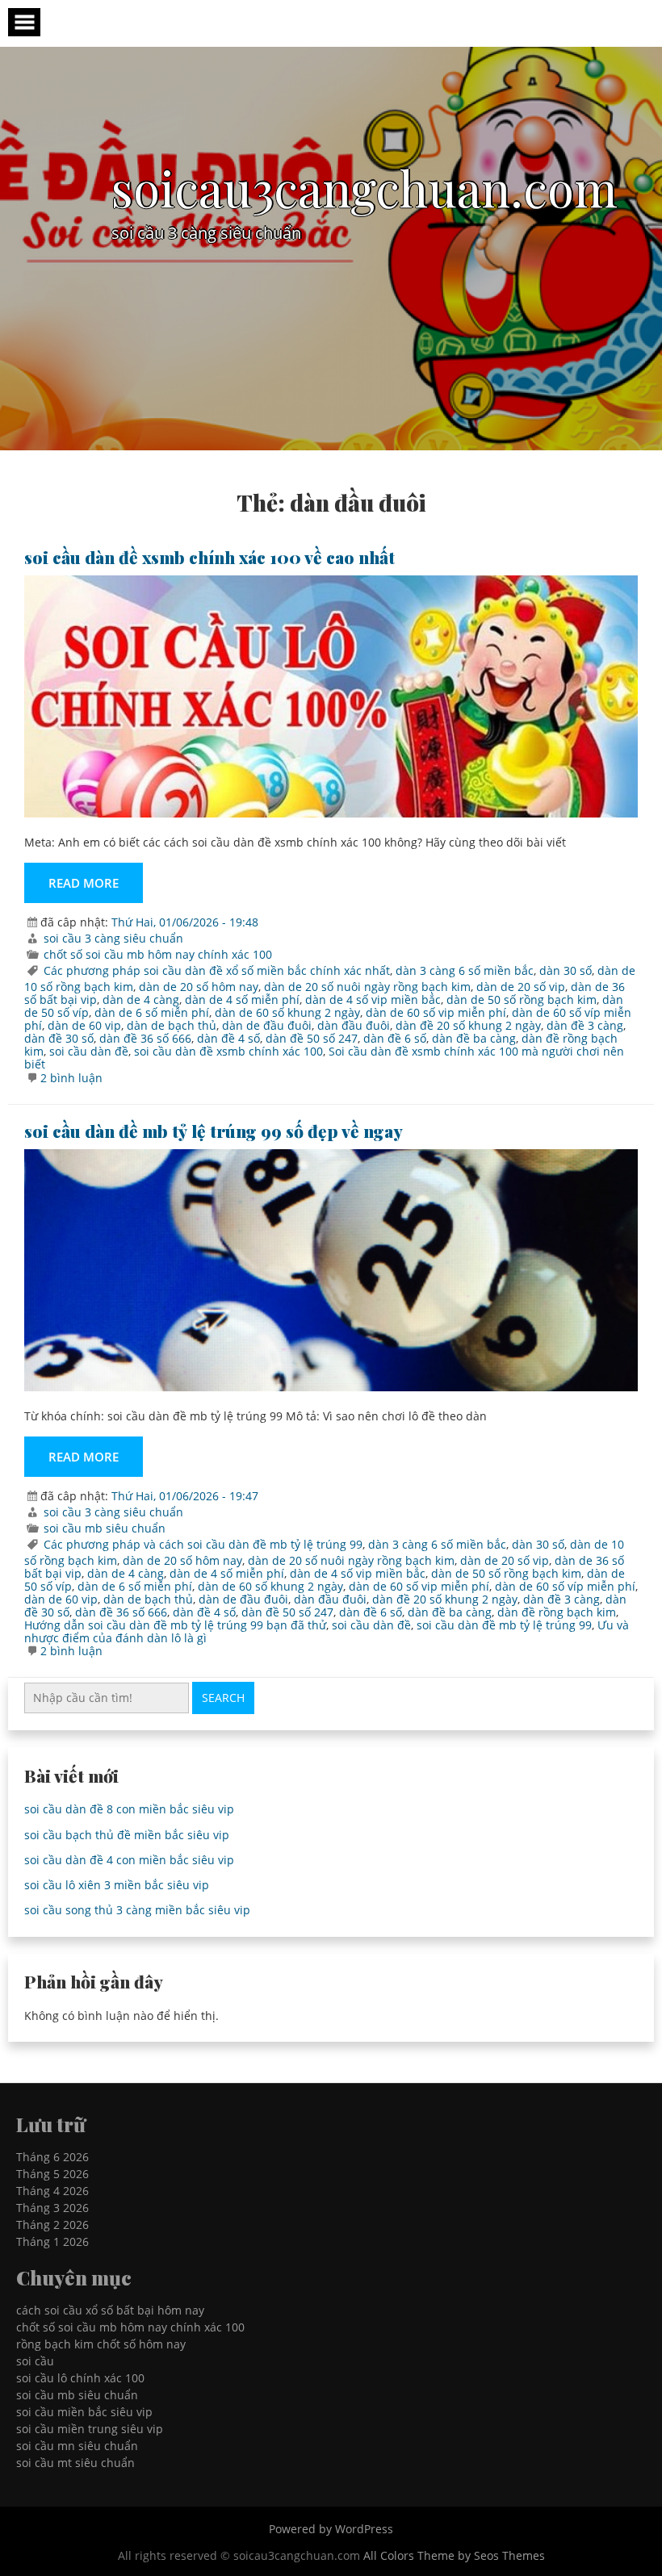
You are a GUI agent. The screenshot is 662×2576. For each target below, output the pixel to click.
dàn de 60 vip (84, 1025)
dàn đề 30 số (59, 1038)
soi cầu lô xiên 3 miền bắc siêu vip (117, 1885)
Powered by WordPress (331, 2529)
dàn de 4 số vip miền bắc (373, 999)
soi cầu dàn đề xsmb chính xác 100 (228, 1051)
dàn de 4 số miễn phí (242, 999)
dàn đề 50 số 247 (312, 1038)
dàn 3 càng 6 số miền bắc (465, 970)
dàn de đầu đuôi (267, 1025)
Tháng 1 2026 (52, 2241)
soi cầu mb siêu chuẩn (105, 1528)
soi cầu (35, 2361)
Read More (84, 883)
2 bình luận (71, 1078)
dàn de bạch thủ (172, 1025)
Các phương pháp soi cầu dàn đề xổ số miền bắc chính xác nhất (217, 970)
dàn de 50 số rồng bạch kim (522, 999)
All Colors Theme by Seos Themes (454, 2555)
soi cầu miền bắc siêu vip (84, 2412)
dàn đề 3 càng (585, 1025)
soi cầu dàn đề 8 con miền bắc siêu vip (129, 1809)
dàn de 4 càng (141, 999)
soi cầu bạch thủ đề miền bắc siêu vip (127, 1835)
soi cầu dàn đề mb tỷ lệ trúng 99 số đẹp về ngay (214, 1131)
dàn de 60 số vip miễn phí (436, 1012)
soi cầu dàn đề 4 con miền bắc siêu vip (129, 1860)
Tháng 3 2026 (52, 2208)
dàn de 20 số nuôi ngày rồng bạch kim (367, 987)
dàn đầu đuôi (354, 1025)
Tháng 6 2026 (52, 2157)
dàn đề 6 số (395, 1038)
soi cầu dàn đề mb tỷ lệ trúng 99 (504, 1625)
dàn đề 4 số (228, 1038)
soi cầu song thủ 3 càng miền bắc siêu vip (137, 1910)
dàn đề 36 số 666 (145, 1038)
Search (223, 1698)
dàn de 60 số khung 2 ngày (287, 1012)
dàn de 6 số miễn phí (152, 1012)
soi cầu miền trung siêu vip (90, 2429)
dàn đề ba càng (474, 1038)
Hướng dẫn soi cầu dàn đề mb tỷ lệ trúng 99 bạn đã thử (175, 1625)
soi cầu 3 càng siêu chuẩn (113, 938)
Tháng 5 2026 (52, 2174)
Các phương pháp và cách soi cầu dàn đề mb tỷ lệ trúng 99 (203, 1544)
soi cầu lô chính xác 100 (80, 2378)
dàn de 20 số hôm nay (199, 987)
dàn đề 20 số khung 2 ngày (468, 1025)
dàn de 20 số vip (521, 987)
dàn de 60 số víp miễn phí (565, 1586)
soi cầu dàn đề (89, 1051)
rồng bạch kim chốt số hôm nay (101, 2344)
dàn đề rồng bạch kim (557, 1612)
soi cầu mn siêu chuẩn (77, 2446)
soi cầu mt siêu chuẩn (75, 2463)
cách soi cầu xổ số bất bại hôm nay (110, 2310)
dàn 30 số (566, 970)
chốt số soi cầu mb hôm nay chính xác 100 (158, 954)
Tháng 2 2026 (52, 2225)
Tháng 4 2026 (52, 2191)
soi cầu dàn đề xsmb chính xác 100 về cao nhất (209, 557)
